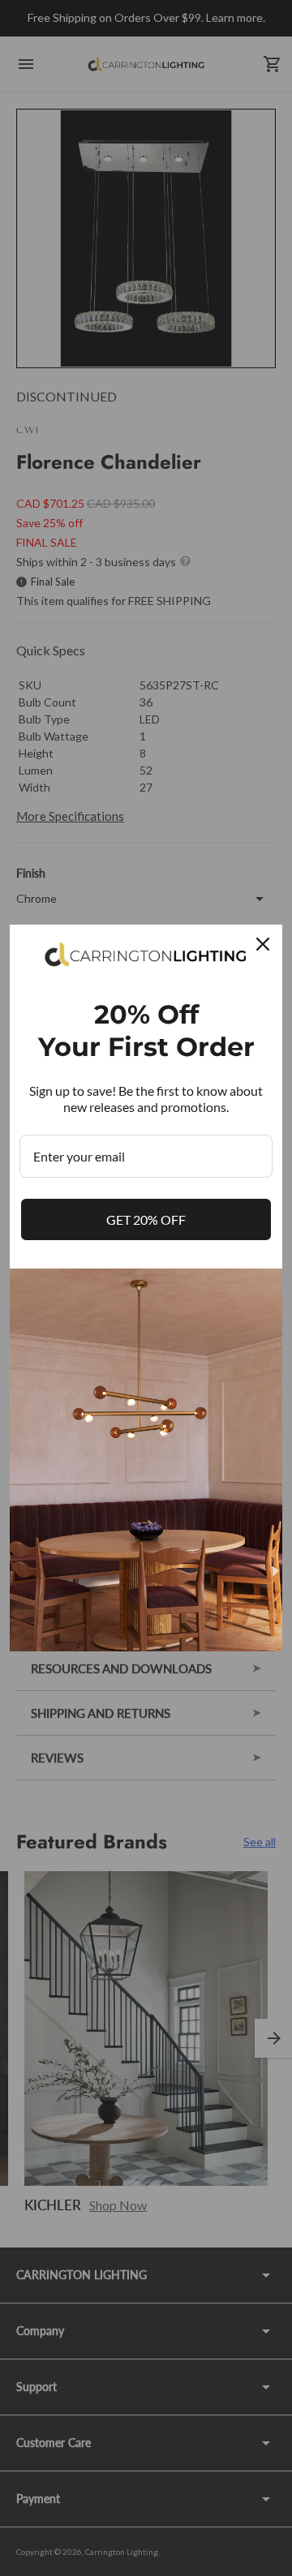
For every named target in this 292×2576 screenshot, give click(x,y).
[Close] (263, 944)
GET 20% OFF (146, 1219)
